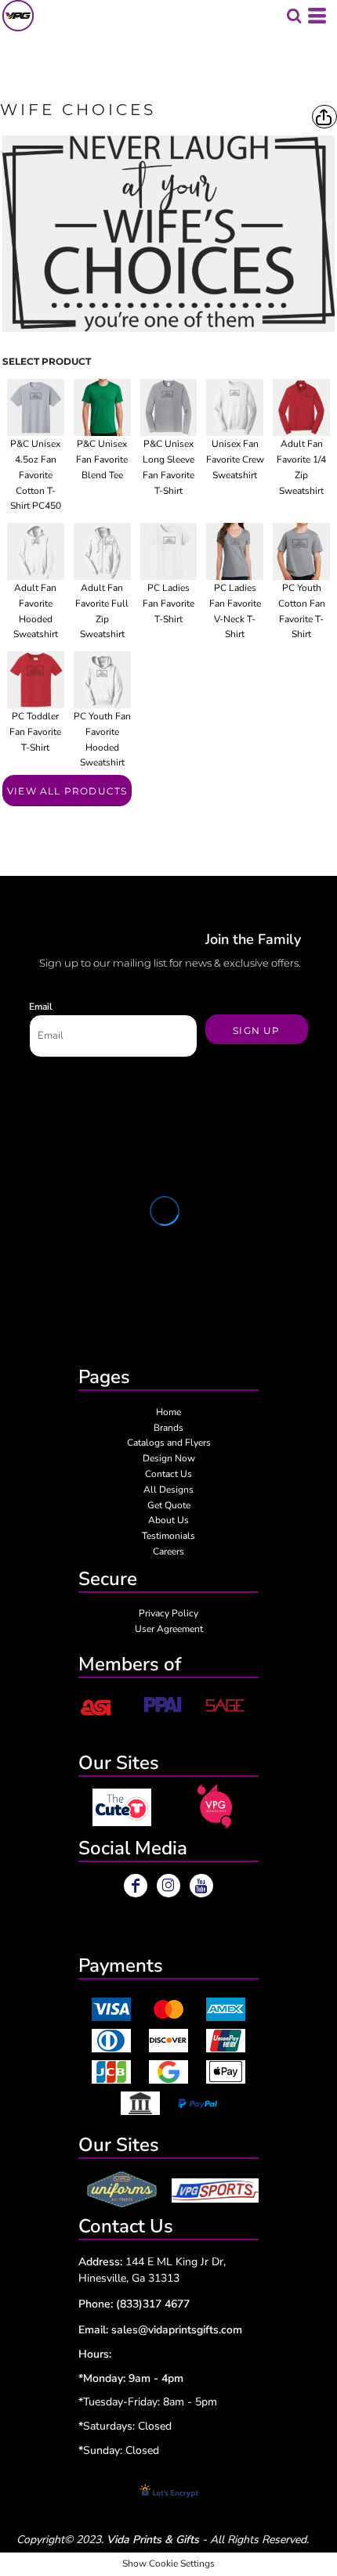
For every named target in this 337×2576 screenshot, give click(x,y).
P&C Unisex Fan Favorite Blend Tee (102, 459)
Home (168, 1412)
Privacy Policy (168, 1613)
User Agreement (169, 1629)
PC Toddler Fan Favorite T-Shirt (35, 732)
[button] (122, 1807)
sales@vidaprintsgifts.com (177, 2330)
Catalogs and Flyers (169, 1443)
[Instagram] (168, 1886)
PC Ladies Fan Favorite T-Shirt (168, 603)
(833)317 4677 (153, 2304)
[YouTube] (201, 1886)
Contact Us (168, 1474)
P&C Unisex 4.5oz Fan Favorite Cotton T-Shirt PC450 (36, 475)
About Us (168, 1520)
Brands (168, 1428)
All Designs (168, 1490)
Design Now (169, 1458)
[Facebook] (136, 1886)
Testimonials (168, 1536)
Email (41, 1007)
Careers (168, 1551)
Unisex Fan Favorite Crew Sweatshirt (235, 459)
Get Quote (169, 1505)
